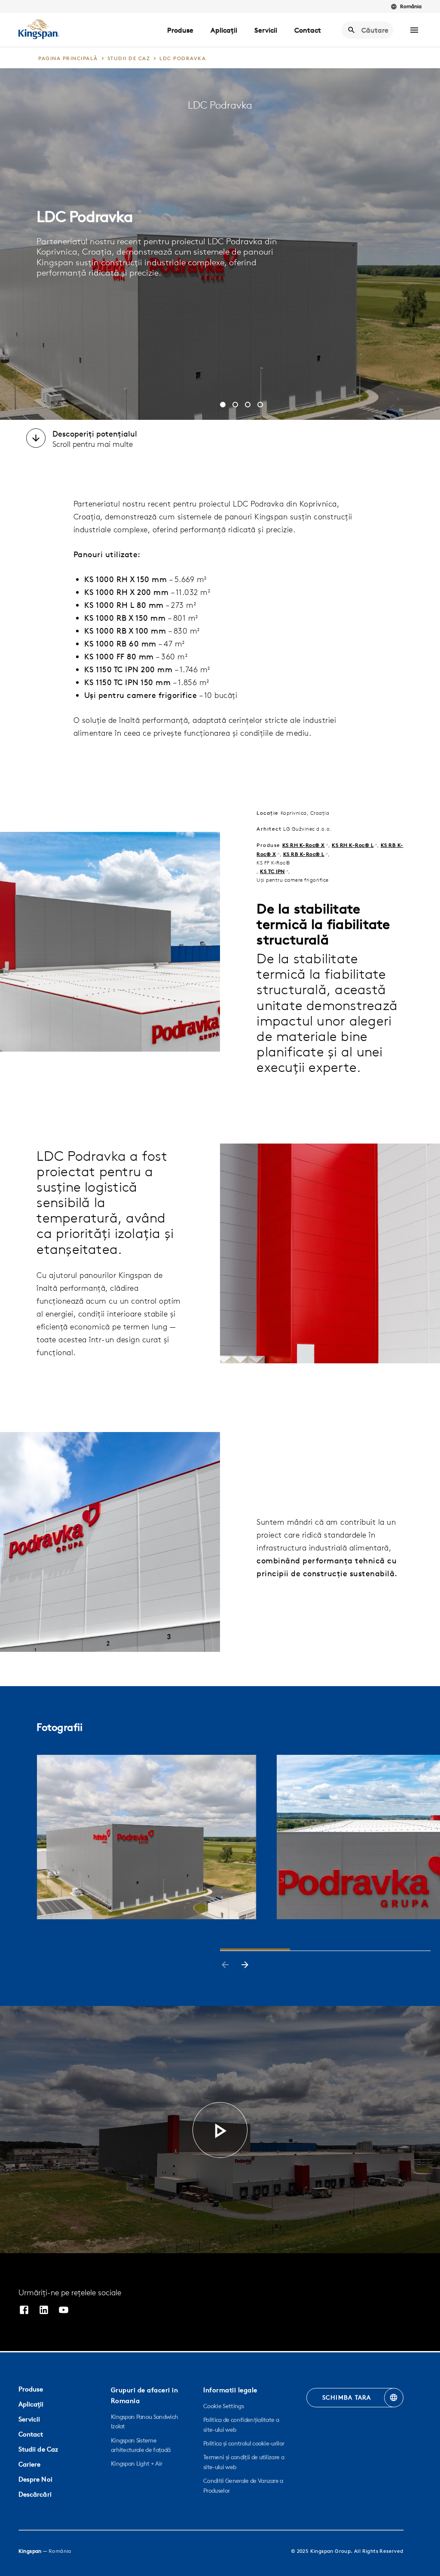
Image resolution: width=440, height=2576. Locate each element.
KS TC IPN (272, 871)
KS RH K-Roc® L (353, 845)
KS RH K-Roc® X (304, 845)
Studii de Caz (38, 2449)
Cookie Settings (223, 2406)
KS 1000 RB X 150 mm (125, 618)
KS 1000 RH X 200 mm (127, 592)
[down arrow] (36, 439)
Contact (308, 30)
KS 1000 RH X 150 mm (126, 579)
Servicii (266, 30)
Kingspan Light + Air (136, 2464)
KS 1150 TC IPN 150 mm (128, 682)
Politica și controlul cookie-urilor (244, 2443)
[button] (414, 30)
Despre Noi (35, 2479)
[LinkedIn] (44, 2311)
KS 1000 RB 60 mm (120, 644)
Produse (180, 30)
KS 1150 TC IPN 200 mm (128, 669)
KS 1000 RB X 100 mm (125, 631)
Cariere (30, 2464)
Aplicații (224, 30)
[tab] (223, 405)
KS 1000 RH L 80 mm (124, 605)
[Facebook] (24, 2311)
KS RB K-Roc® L (304, 854)
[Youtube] (64, 2311)
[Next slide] (245, 1966)
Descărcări (35, 2494)
